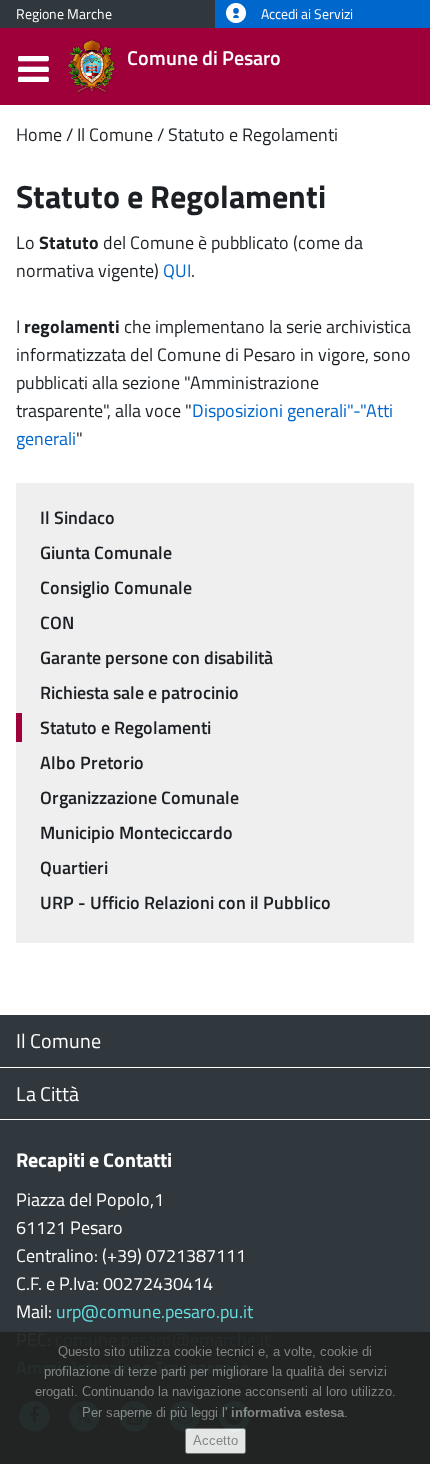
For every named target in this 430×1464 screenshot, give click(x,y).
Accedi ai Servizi (305, 14)
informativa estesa (287, 1412)
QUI (177, 270)
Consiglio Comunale (116, 587)
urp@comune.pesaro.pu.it (154, 1311)
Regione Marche (64, 14)
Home (39, 134)
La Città (47, 1093)
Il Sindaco (77, 517)
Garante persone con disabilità (156, 657)
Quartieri (74, 867)
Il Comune (115, 134)
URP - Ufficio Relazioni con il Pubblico (185, 902)
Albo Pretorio (92, 762)
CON (57, 622)
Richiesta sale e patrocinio (139, 692)
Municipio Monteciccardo (136, 832)
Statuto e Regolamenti (253, 134)
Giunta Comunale (106, 552)
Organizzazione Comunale (139, 797)
